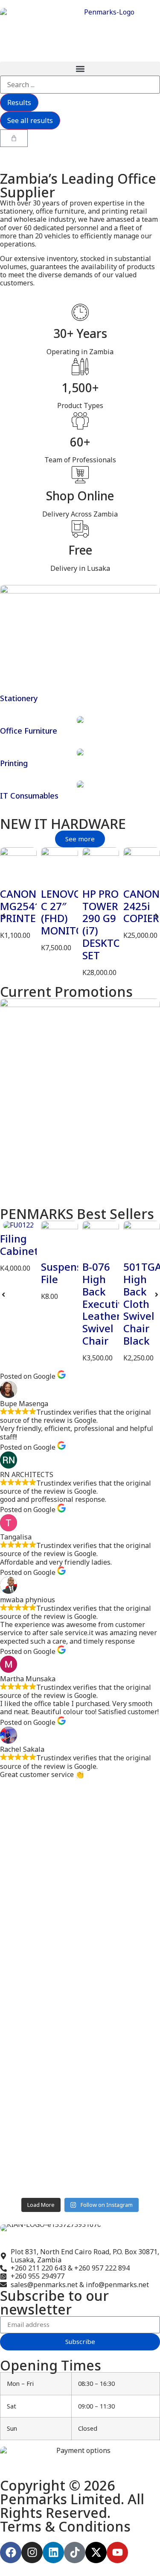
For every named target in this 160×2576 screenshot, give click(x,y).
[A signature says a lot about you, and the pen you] (80, 1817)
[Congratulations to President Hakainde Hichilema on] (80, 2010)
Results (19, 103)
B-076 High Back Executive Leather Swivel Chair (106, 1304)
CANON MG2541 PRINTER (21, 906)
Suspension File (69, 1273)
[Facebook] (11, 2553)
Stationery (19, 698)
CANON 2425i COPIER (141, 906)
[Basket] (14, 138)
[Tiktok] (75, 2553)
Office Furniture (29, 731)
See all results (30, 120)
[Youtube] (117, 2553)
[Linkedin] (53, 2553)
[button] (80, 69)
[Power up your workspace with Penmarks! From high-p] (80, 1907)
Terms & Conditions (65, 2526)
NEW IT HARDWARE (63, 824)
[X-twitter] (96, 2553)
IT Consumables (29, 796)
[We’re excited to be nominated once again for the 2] (80, 2125)
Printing (14, 763)
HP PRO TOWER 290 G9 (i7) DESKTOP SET (105, 924)
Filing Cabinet (19, 1245)
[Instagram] (32, 2553)
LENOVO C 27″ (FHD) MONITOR (65, 912)
